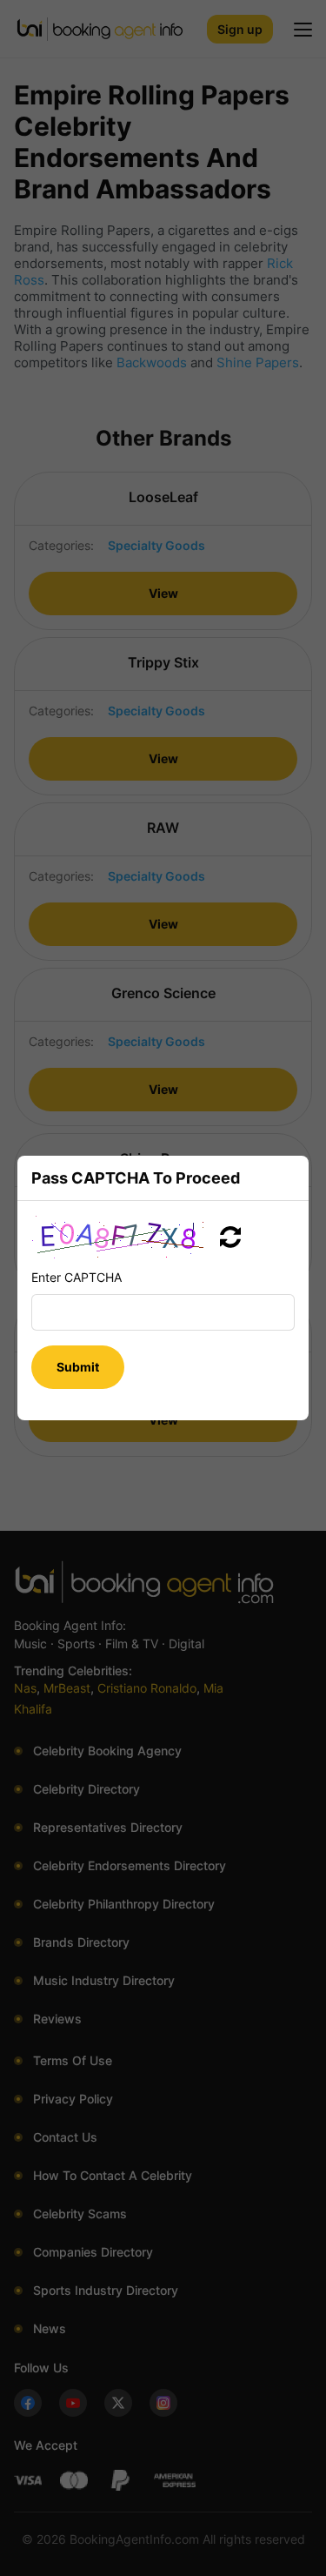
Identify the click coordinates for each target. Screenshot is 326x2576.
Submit (78, 1367)
